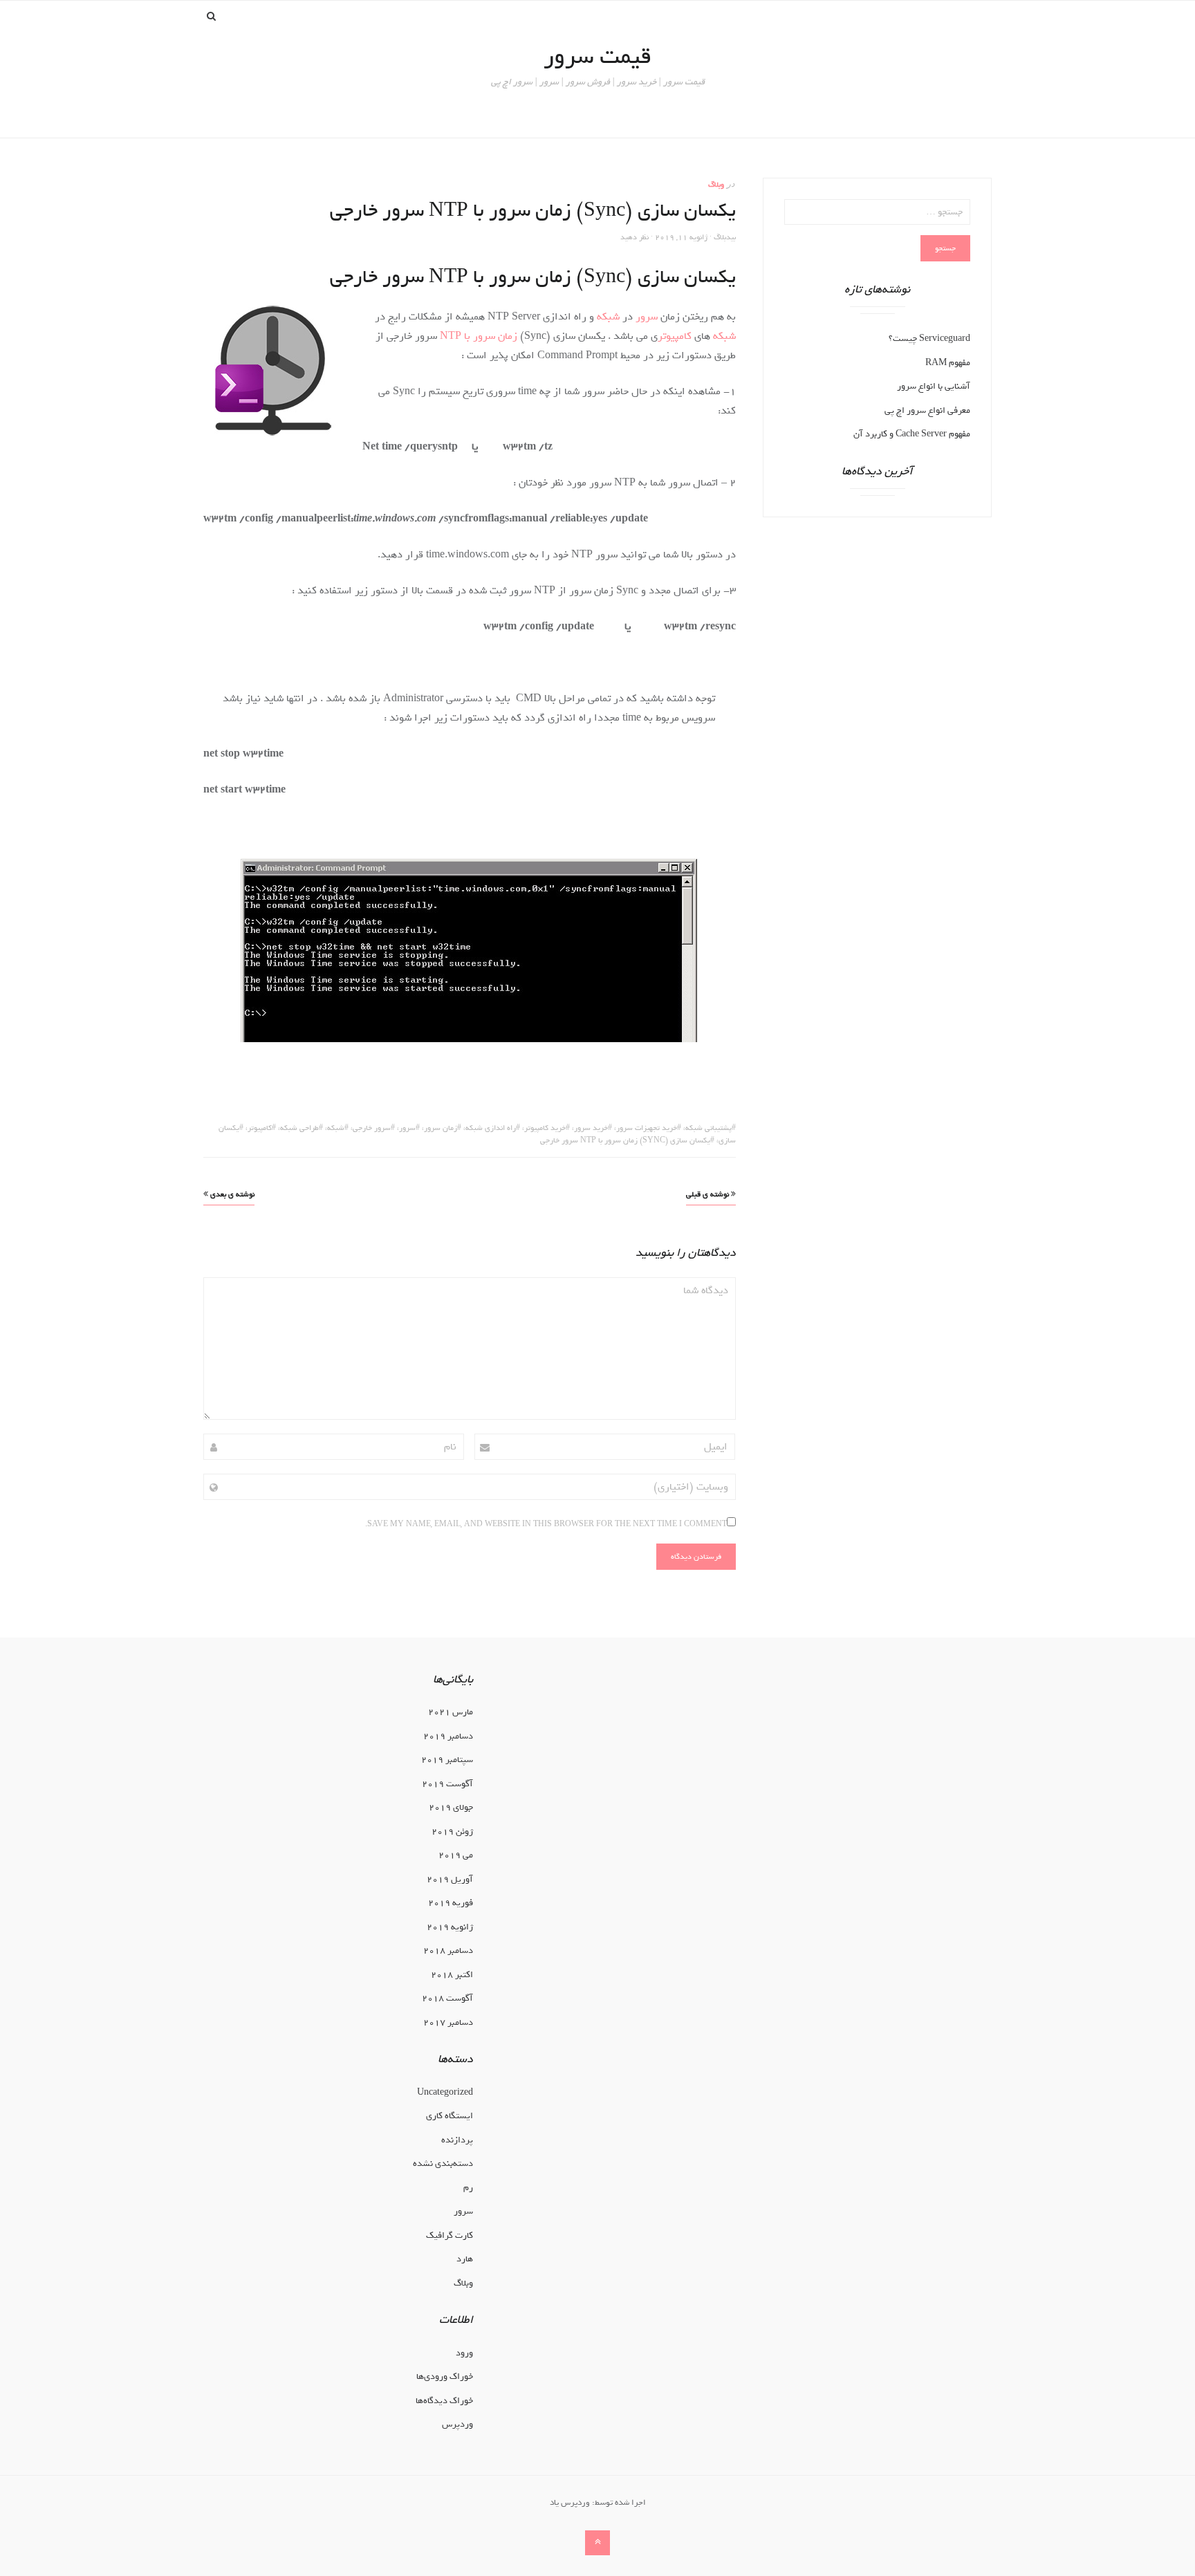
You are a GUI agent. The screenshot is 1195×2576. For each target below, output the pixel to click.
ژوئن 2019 (452, 1832)
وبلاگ (716, 185)
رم (468, 2188)
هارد (465, 2259)
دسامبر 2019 (448, 1736)
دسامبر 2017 (448, 2022)
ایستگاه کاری (450, 2116)
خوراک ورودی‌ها (445, 2376)
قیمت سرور (597, 56)
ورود (464, 2353)
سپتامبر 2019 (447, 1760)
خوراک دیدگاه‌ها (444, 2401)
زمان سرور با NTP (479, 336)
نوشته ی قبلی (708, 1194)
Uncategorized (445, 2092)
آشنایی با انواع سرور (934, 386)
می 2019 (456, 1855)
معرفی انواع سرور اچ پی (927, 410)
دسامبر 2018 (448, 1950)
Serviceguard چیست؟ (929, 339)
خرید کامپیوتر (545, 1128)
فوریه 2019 (451, 1903)
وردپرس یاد (570, 2503)
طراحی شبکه (299, 1128)
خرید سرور (591, 1128)
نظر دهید (634, 237)
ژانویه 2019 (450, 1927)
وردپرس (457, 2424)
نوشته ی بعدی (231, 1194)
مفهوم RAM (948, 363)
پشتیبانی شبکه (708, 1128)
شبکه (608, 317)
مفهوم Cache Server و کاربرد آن (912, 434)
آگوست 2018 (447, 1998)
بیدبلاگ (725, 237)
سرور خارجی (372, 1128)
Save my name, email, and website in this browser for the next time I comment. (546, 1524)
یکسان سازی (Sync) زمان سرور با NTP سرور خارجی (625, 1140)
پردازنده (457, 2140)
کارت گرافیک (450, 2235)
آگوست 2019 (447, 1784)
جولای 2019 (451, 1807)
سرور (647, 317)
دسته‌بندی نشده (443, 2163)
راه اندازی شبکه (491, 1128)
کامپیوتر (675, 336)
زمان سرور (441, 1128)
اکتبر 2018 (452, 1975)
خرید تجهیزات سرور (647, 1128)
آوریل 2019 (450, 1879)
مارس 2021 (451, 1712)
